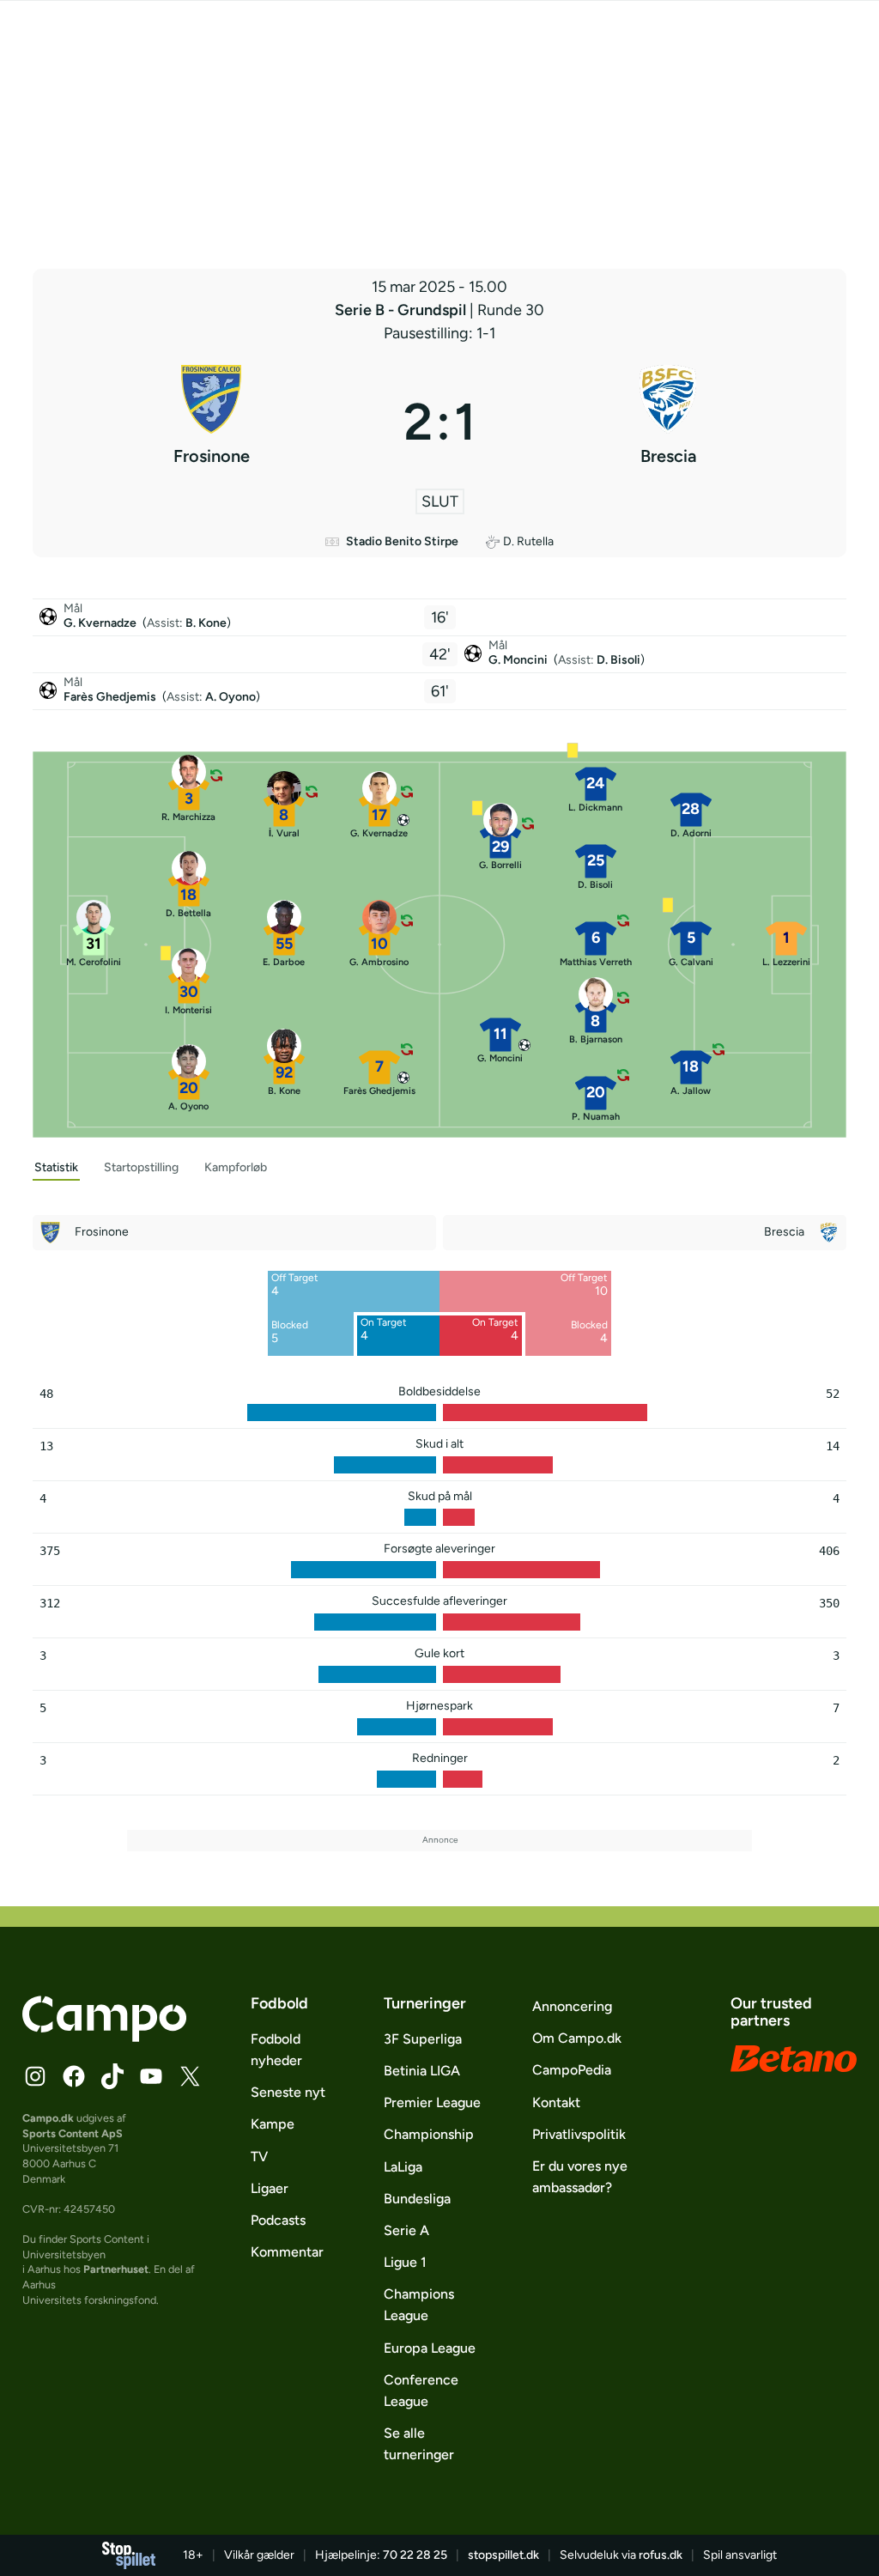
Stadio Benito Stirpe (402, 541)
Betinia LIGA (422, 2071)
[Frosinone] (211, 422)
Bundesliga (417, 2199)
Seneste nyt (288, 2092)
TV (259, 2157)
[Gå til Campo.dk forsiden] (104, 2037)
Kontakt (556, 2102)
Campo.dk (48, 2118)
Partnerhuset (116, 2269)
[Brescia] (668, 422)
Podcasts (278, 2220)
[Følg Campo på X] (190, 2076)
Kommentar (287, 2252)
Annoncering (572, 2006)
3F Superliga (423, 2039)
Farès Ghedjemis (111, 697)
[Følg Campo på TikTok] (112, 2076)
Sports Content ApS (73, 2133)
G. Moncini (519, 660)
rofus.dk (661, 2555)
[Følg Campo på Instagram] (35, 2076)
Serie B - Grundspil (402, 310)
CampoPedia (572, 2070)
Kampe (273, 2124)
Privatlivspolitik (579, 2134)
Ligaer (270, 2188)
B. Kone (206, 623)
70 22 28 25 (415, 2555)
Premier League (432, 2102)
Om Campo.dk (577, 2038)
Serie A (406, 2230)
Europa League (430, 2348)
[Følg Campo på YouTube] (151, 2076)
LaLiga (403, 2167)
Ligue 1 (405, 2262)
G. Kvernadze (101, 623)
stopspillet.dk (503, 2555)
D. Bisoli (618, 660)
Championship (429, 2134)
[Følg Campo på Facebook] (74, 2076)
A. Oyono (230, 697)
